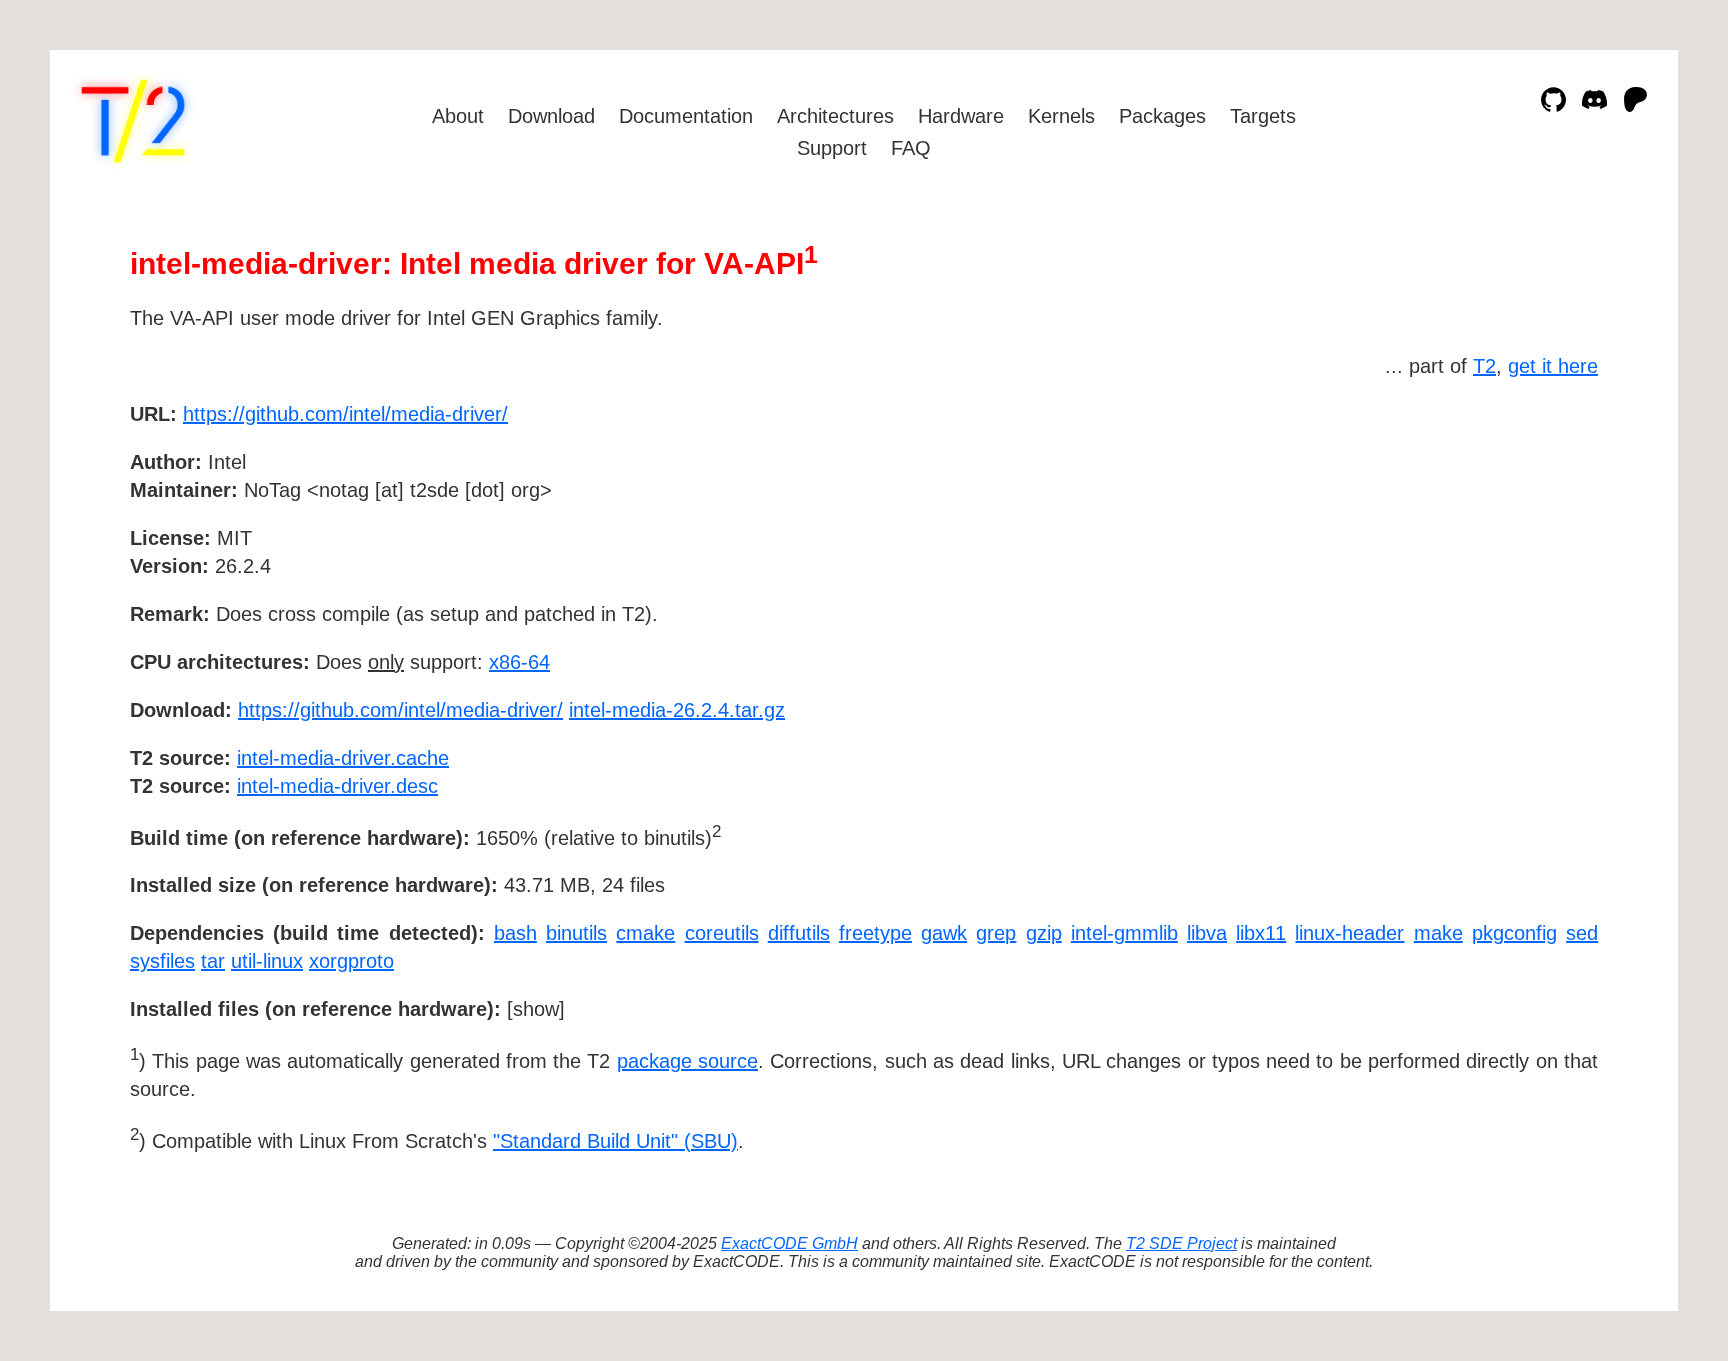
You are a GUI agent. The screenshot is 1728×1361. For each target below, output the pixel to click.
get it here (1553, 366)
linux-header (1349, 933)
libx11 (1261, 933)
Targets (1263, 116)
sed (1582, 933)
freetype (875, 933)
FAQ (911, 148)
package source (687, 1061)
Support (832, 148)
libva (1207, 933)
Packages (1162, 116)
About (458, 116)
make (1438, 933)
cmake (645, 933)
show (536, 1009)
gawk (944, 933)
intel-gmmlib (1124, 933)
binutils (576, 933)
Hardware (961, 116)
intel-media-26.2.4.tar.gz (677, 710)
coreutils (722, 933)
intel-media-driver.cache (343, 758)
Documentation (686, 116)
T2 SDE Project (1181, 1243)
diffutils (799, 933)
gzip (1044, 933)
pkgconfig (1514, 933)
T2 (1484, 366)
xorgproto (351, 961)
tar (213, 961)
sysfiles (162, 961)
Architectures (835, 116)
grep (996, 933)
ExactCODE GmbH (789, 1243)
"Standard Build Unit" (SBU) (615, 1141)
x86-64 (519, 662)
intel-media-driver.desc (337, 786)
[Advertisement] (1538, 530)
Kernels (1061, 116)
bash (515, 933)
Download (551, 116)
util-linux (267, 961)
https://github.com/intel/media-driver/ (345, 414)
